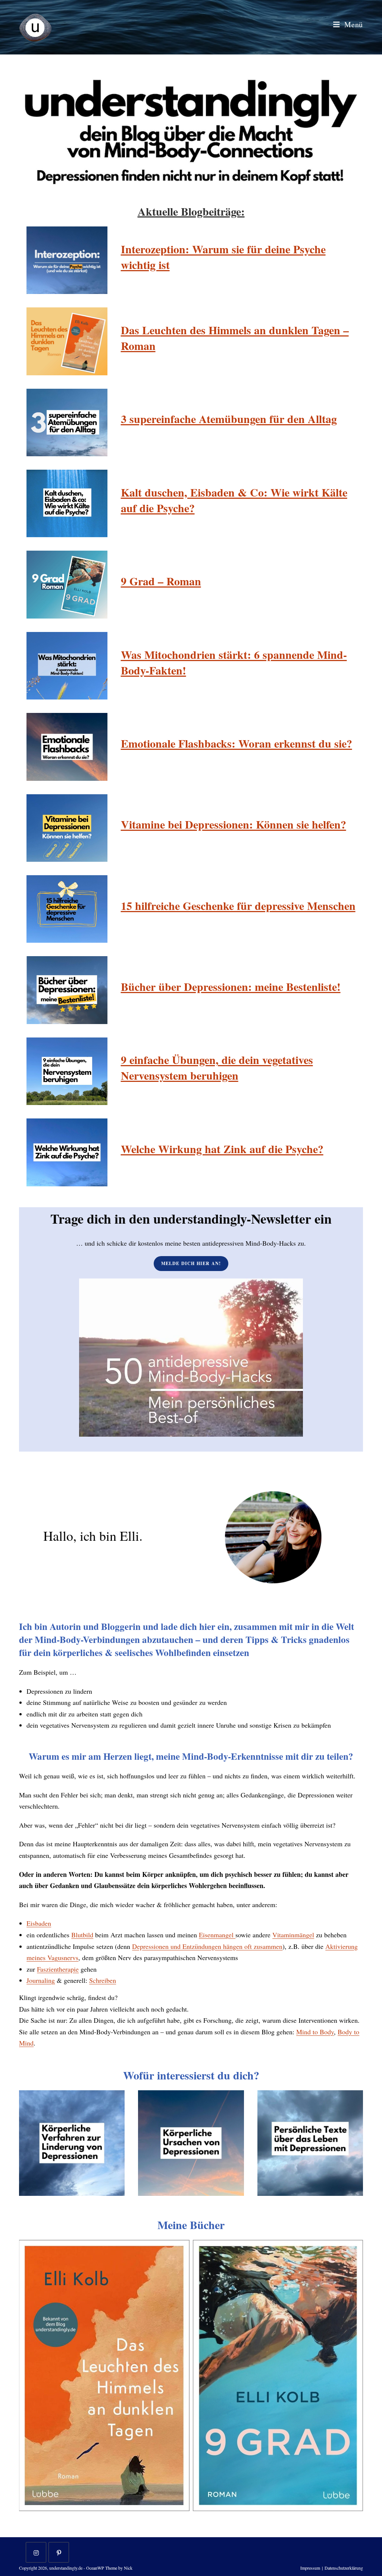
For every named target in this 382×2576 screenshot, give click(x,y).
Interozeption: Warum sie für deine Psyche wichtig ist (223, 257)
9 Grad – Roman (161, 581)
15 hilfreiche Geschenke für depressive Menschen (238, 905)
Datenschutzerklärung (344, 2568)
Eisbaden (39, 1923)
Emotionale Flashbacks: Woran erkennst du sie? (237, 743)
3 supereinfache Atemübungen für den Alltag (229, 419)
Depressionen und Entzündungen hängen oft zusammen (207, 1946)
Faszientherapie (58, 1969)
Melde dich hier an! (191, 1263)
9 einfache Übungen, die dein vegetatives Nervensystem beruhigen (217, 1067)
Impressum (310, 2568)
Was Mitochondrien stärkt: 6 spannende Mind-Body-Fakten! (234, 662)
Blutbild (82, 1935)
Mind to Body (315, 2032)
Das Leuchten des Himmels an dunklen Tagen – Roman (235, 338)
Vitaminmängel (293, 1935)
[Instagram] (36, 2552)
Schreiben (103, 1980)
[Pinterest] (59, 2552)
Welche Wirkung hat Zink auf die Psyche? (222, 1149)
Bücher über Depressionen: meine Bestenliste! (231, 986)
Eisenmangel (217, 1935)
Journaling (41, 1980)
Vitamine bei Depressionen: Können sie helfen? (234, 824)
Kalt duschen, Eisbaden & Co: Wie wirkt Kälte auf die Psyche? (234, 500)
